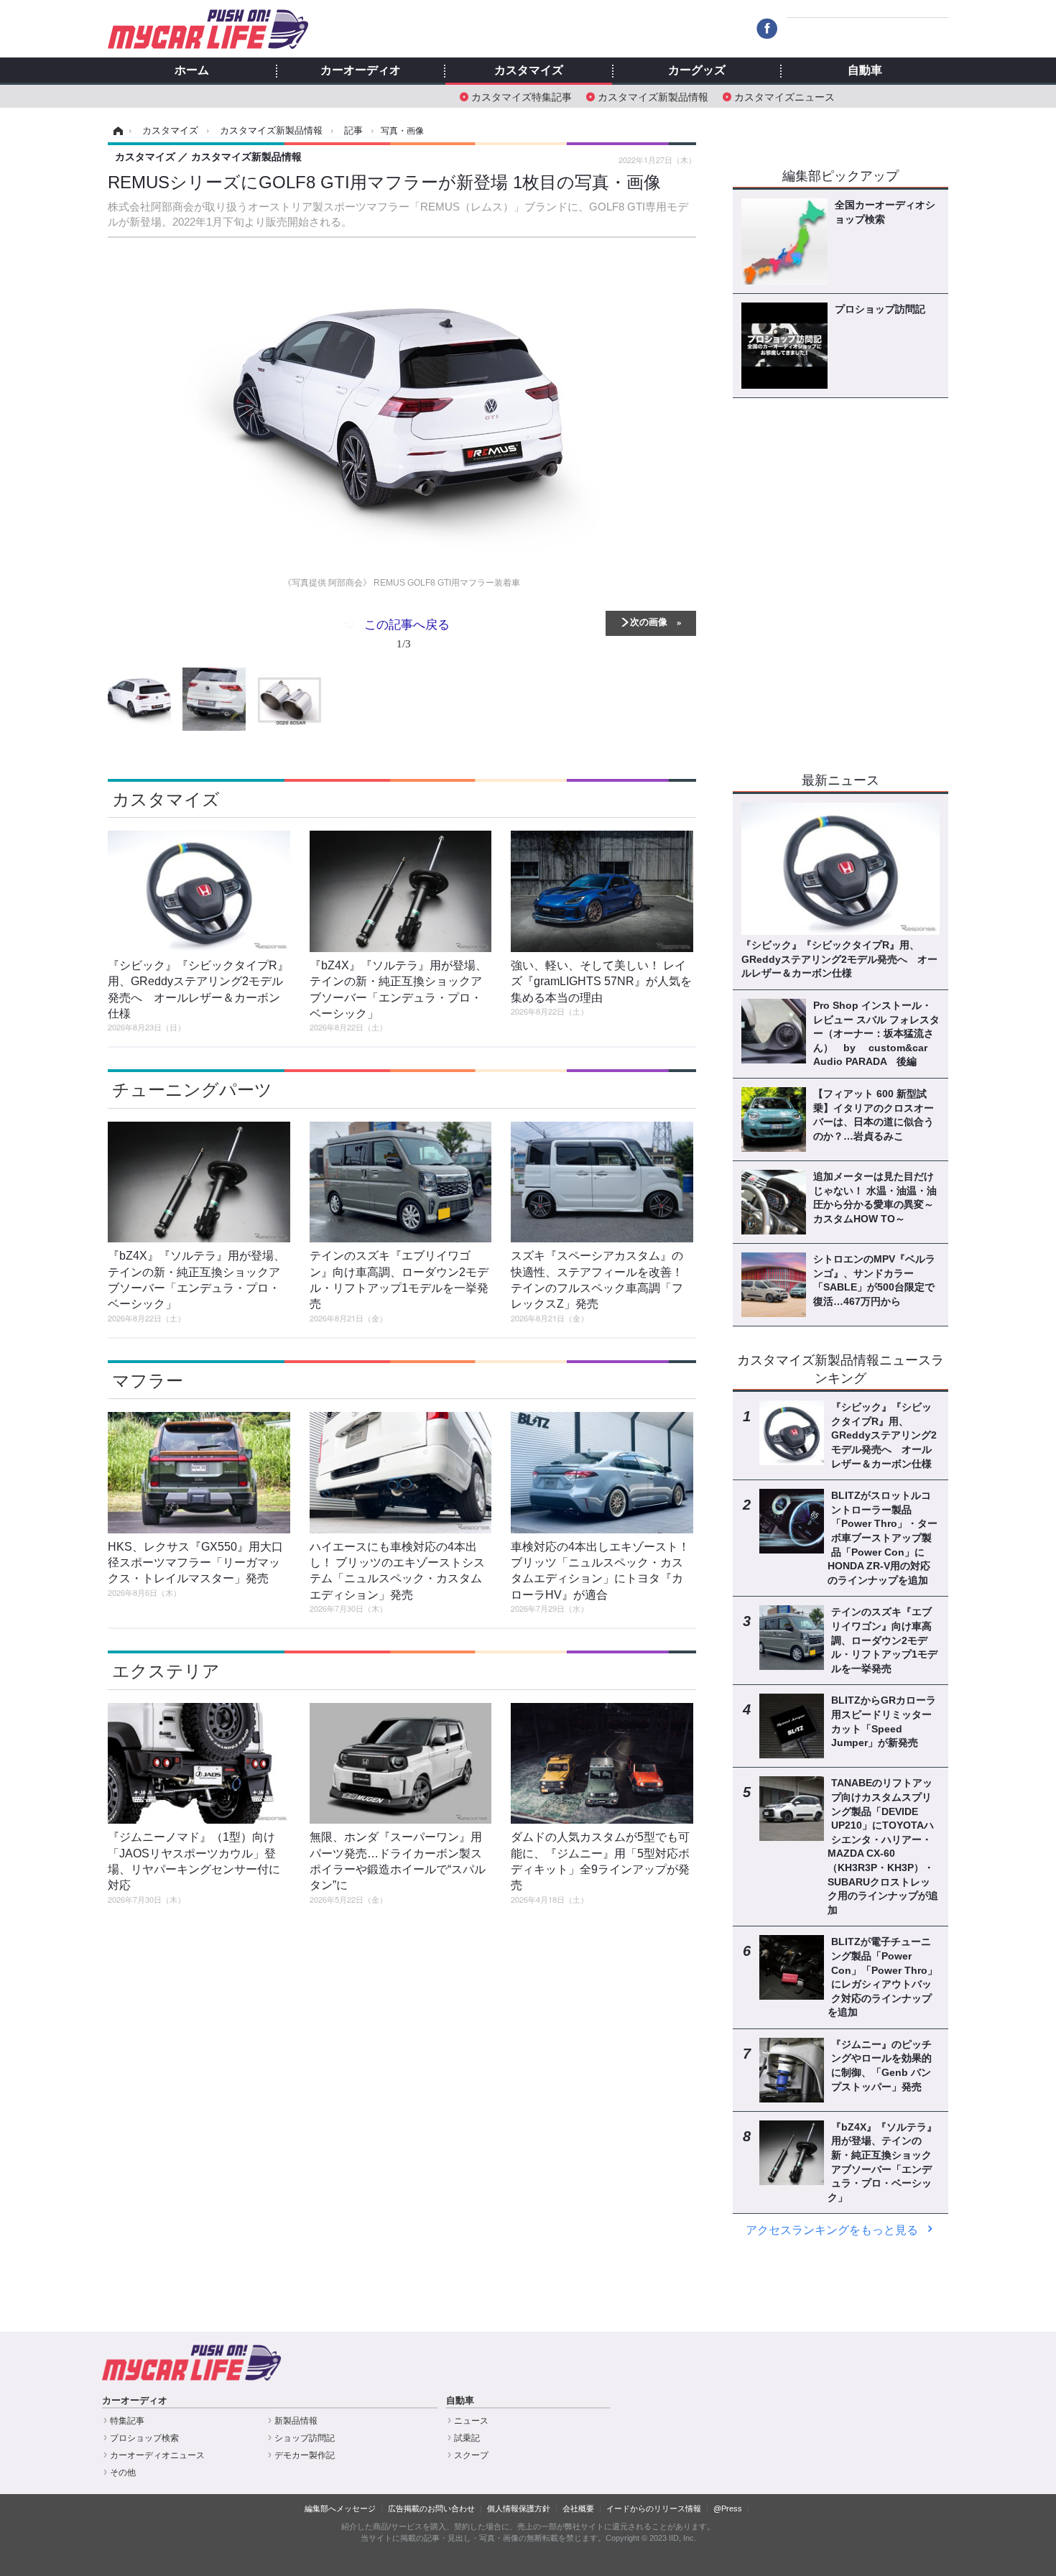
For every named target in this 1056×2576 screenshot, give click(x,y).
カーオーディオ (361, 70)
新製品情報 (296, 2421)
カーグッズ (697, 70)
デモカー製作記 (305, 2455)
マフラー (148, 1381)
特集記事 (127, 2421)
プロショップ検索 (144, 2438)
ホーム (192, 70)
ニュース (471, 2421)
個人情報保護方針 (519, 2508)
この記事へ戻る (407, 633)
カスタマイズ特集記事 (522, 96)
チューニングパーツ (192, 1090)
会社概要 (578, 2508)
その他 (123, 2473)
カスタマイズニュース (784, 96)
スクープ (471, 2455)
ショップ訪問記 (305, 2438)
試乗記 (467, 2438)
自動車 (865, 70)
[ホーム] (116, 131)
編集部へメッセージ (340, 2508)
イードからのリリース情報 (654, 2508)
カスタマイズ (529, 70)
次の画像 (649, 621)
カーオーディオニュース (157, 2455)
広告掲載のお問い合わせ (431, 2508)
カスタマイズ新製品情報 (653, 96)
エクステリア (166, 1671)
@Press (728, 2508)
